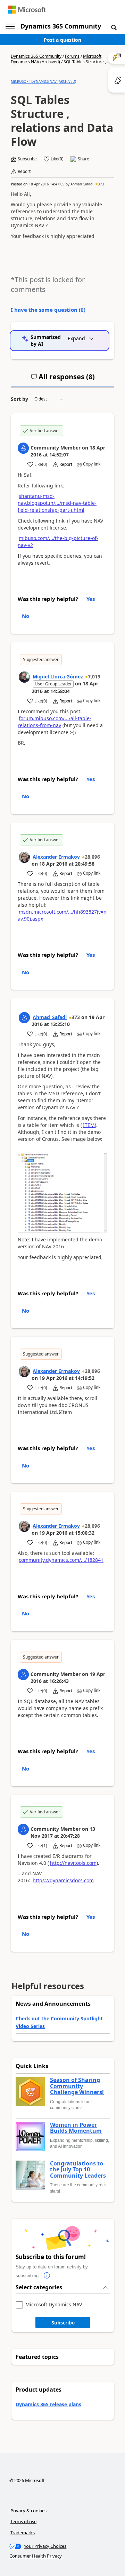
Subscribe (63, 2323)
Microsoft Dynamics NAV (54, 2305)
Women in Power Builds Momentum (76, 2128)
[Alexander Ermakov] (24, 857)
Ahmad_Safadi (82, 184)
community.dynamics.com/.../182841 (61, 1560)
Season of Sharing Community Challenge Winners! (77, 2086)
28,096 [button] (92, 857)
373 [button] (101, 184)
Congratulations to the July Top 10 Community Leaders (78, 2170)
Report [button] (24, 172)
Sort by (19, 399)
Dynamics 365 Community (61, 26)
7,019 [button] (94, 677)
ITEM (89, 1125)
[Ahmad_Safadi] (24, 1018)
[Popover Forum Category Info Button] (47, 2276)
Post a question (62, 40)
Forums (72, 56)
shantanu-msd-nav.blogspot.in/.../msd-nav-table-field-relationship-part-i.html (57, 503)
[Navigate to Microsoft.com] (27, 10)
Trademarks (23, 2533)
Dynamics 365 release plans (48, 2404)
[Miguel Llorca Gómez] (24, 677)
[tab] (63, 380)
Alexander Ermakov (56, 857)
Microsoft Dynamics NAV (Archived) (56, 59)
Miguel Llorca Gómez (58, 677)
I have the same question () (48, 310)
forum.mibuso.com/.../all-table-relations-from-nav (55, 722)
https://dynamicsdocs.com (63, 1880)
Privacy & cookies (28, 2511)
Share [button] (84, 159)
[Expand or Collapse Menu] (10, 26)
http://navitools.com (73, 1863)
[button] (114, 27)
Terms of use (23, 2521)
